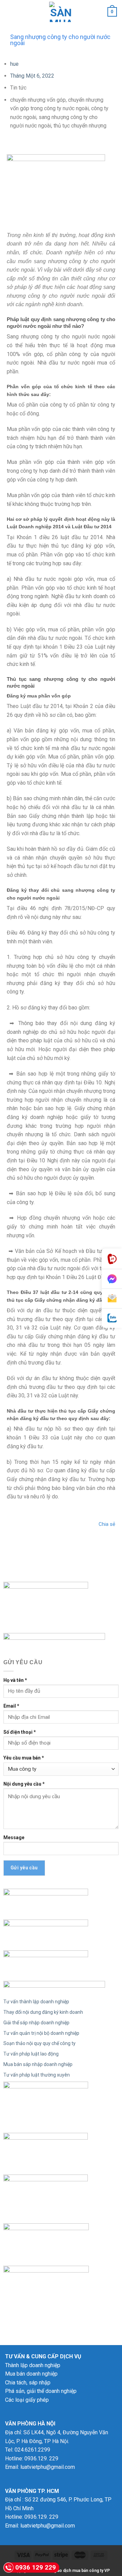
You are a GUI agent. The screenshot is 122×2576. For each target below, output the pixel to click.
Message (14, 1837)
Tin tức (18, 88)
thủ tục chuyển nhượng (80, 126)
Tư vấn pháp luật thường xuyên (37, 2075)
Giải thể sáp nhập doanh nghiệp (36, 2023)
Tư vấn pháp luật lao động (31, 2054)
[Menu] (9, 12)
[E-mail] (112, 1299)
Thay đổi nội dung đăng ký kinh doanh (43, 2012)
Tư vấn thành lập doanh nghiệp (36, 2002)
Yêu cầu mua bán (24, 1758)
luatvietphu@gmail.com (48, 2467)
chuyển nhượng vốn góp (38, 100)
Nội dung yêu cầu (24, 1784)
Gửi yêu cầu (24, 1868)
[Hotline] (112, 1259)
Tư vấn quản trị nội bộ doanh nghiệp (41, 2033)
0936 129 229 (36, 2567)
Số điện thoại (20, 1732)
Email (11, 1706)
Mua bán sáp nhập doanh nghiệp (38, 2064)
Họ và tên (15, 1680)
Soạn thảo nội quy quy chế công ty (39, 2043)
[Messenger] (112, 1279)
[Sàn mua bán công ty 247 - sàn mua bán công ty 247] (61, 12)
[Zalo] (112, 1318)
